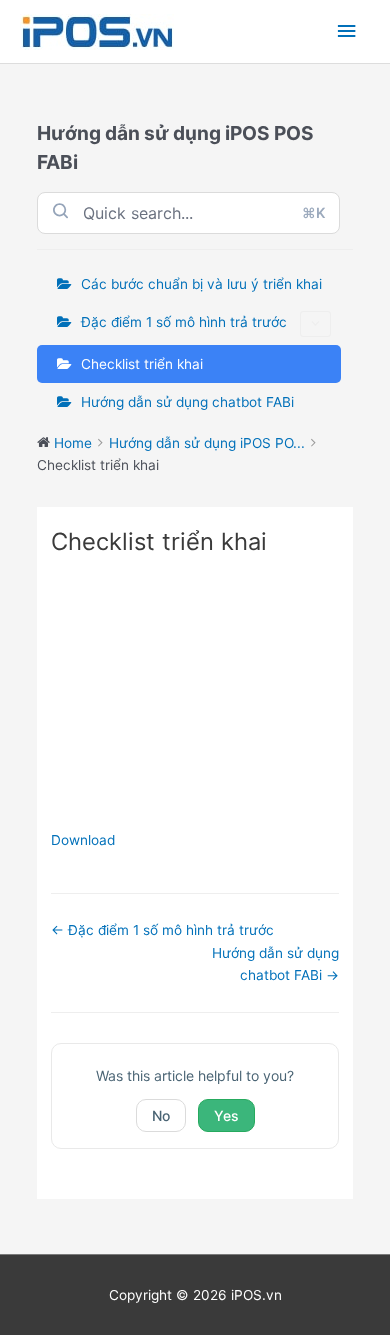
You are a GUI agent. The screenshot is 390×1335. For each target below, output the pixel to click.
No (161, 1115)
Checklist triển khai (142, 364)
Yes (226, 1115)
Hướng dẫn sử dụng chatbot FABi (187, 402)
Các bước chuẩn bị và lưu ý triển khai (201, 284)
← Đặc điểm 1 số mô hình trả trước (162, 930)
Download (83, 840)
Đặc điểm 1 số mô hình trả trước (184, 322)
